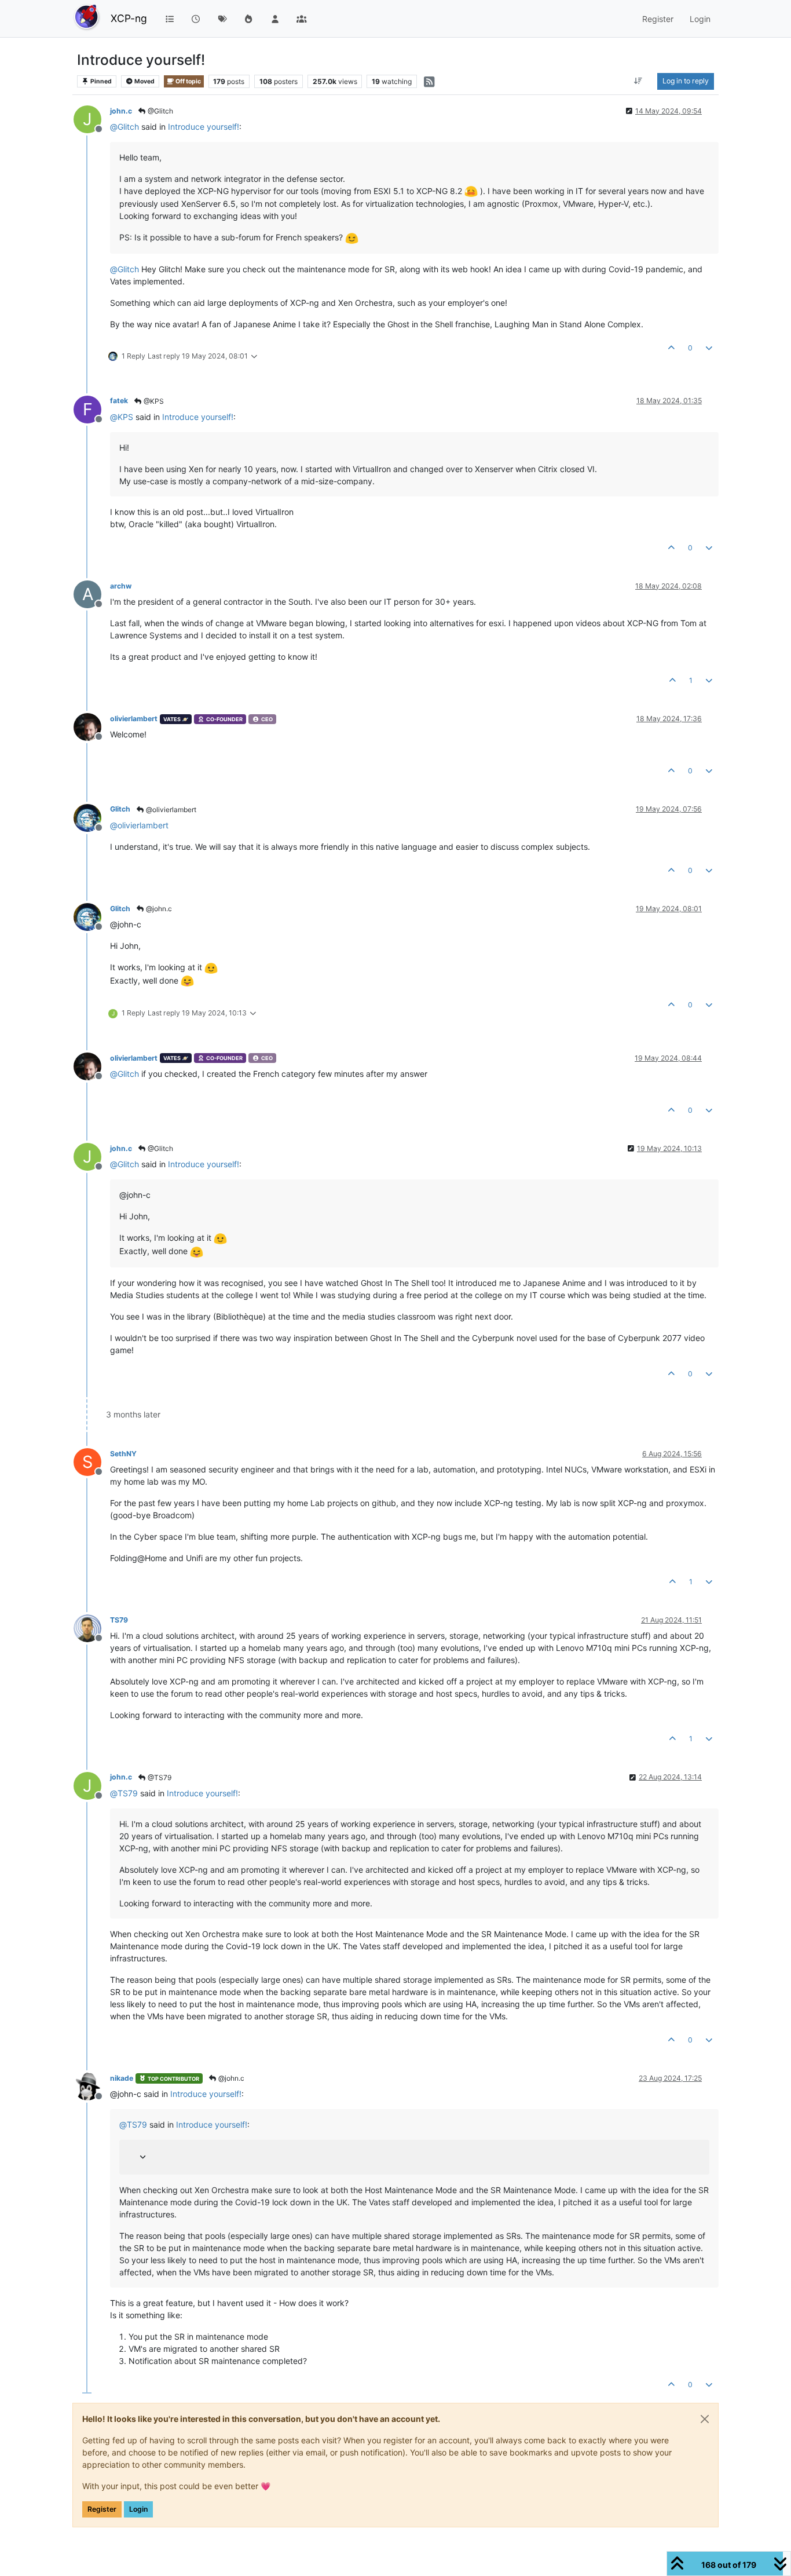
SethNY (123, 1454)
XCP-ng (129, 18)
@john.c (158, 909)
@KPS (153, 401)
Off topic (188, 81)
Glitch (120, 809)
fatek (119, 401)
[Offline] (92, 726)
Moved (144, 81)
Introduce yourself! (204, 127)
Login (138, 2509)
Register (102, 2509)
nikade (122, 2078)
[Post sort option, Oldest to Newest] (638, 81)
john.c (121, 111)
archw (121, 586)
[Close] (705, 2419)
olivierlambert (134, 719)
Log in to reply (686, 81)
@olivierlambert (170, 810)
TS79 (119, 1620)
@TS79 (159, 1777)
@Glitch (160, 111)
